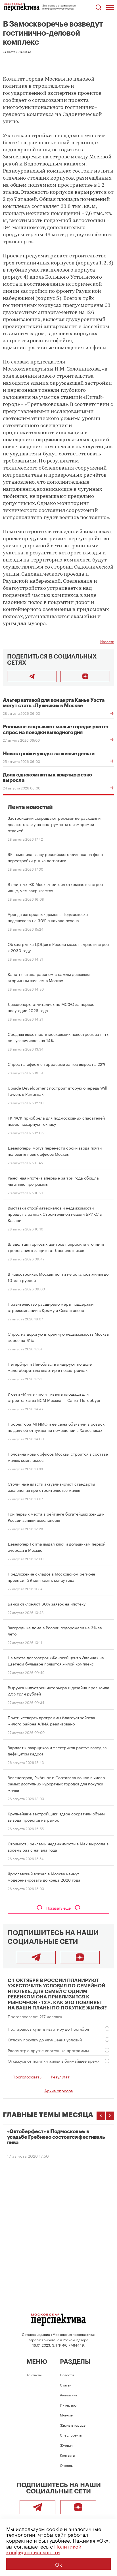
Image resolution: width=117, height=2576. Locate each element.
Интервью (68, 2405)
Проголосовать (27, 2076)
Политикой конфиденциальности (44, 2549)
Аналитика (68, 2395)
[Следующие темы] (110, 2116)
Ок (58, 2564)
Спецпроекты (71, 2435)
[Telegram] (36, 1957)
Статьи (66, 2385)
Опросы (67, 2465)
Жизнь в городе (73, 2425)
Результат (60, 2077)
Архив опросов (58, 2090)
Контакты (34, 2374)
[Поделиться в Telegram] (32, 676)
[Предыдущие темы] (101, 2116)
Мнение (66, 2415)
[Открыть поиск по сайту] (98, 7)
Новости (107, 641)
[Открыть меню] (110, 7)
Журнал (66, 2445)
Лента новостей (30, 807)
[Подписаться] (85, 676)
